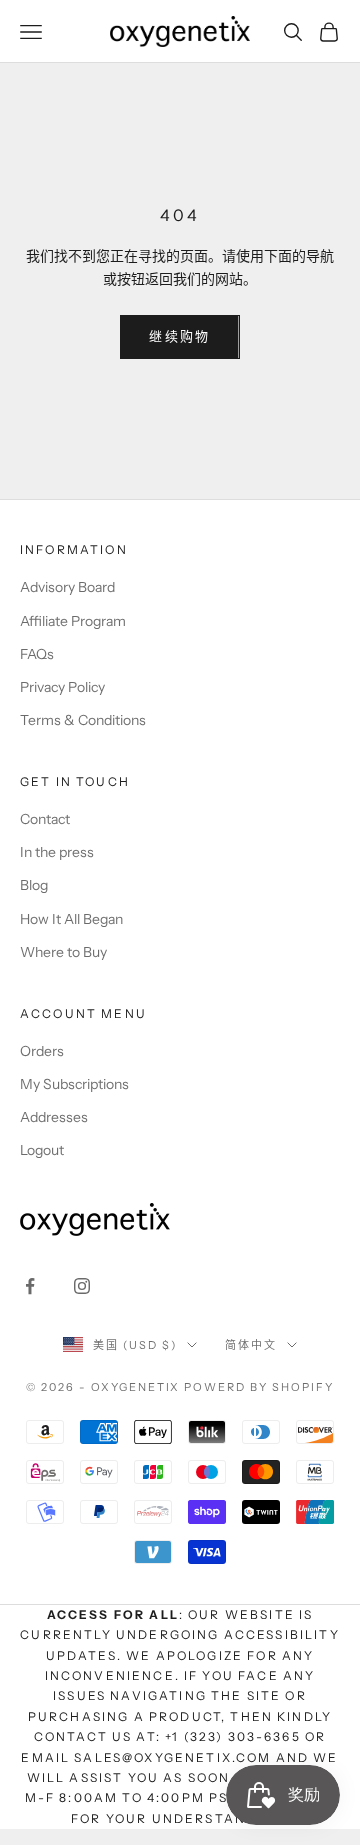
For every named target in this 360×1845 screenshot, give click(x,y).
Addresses (54, 1117)
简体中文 (251, 1345)
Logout (42, 1150)
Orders (42, 1051)
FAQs (37, 654)
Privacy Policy (62, 687)
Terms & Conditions (83, 720)
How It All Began (71, 919)
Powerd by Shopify (259, 1387)
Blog (34, 885)
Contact (45, 819)
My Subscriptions (74, 1084)
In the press (57, 852)
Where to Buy (63, 952)
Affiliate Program (73, 621)
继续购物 (179, 336)
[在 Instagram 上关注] (82, 1286)
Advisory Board (67, 587)
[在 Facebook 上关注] (30, 1286)
